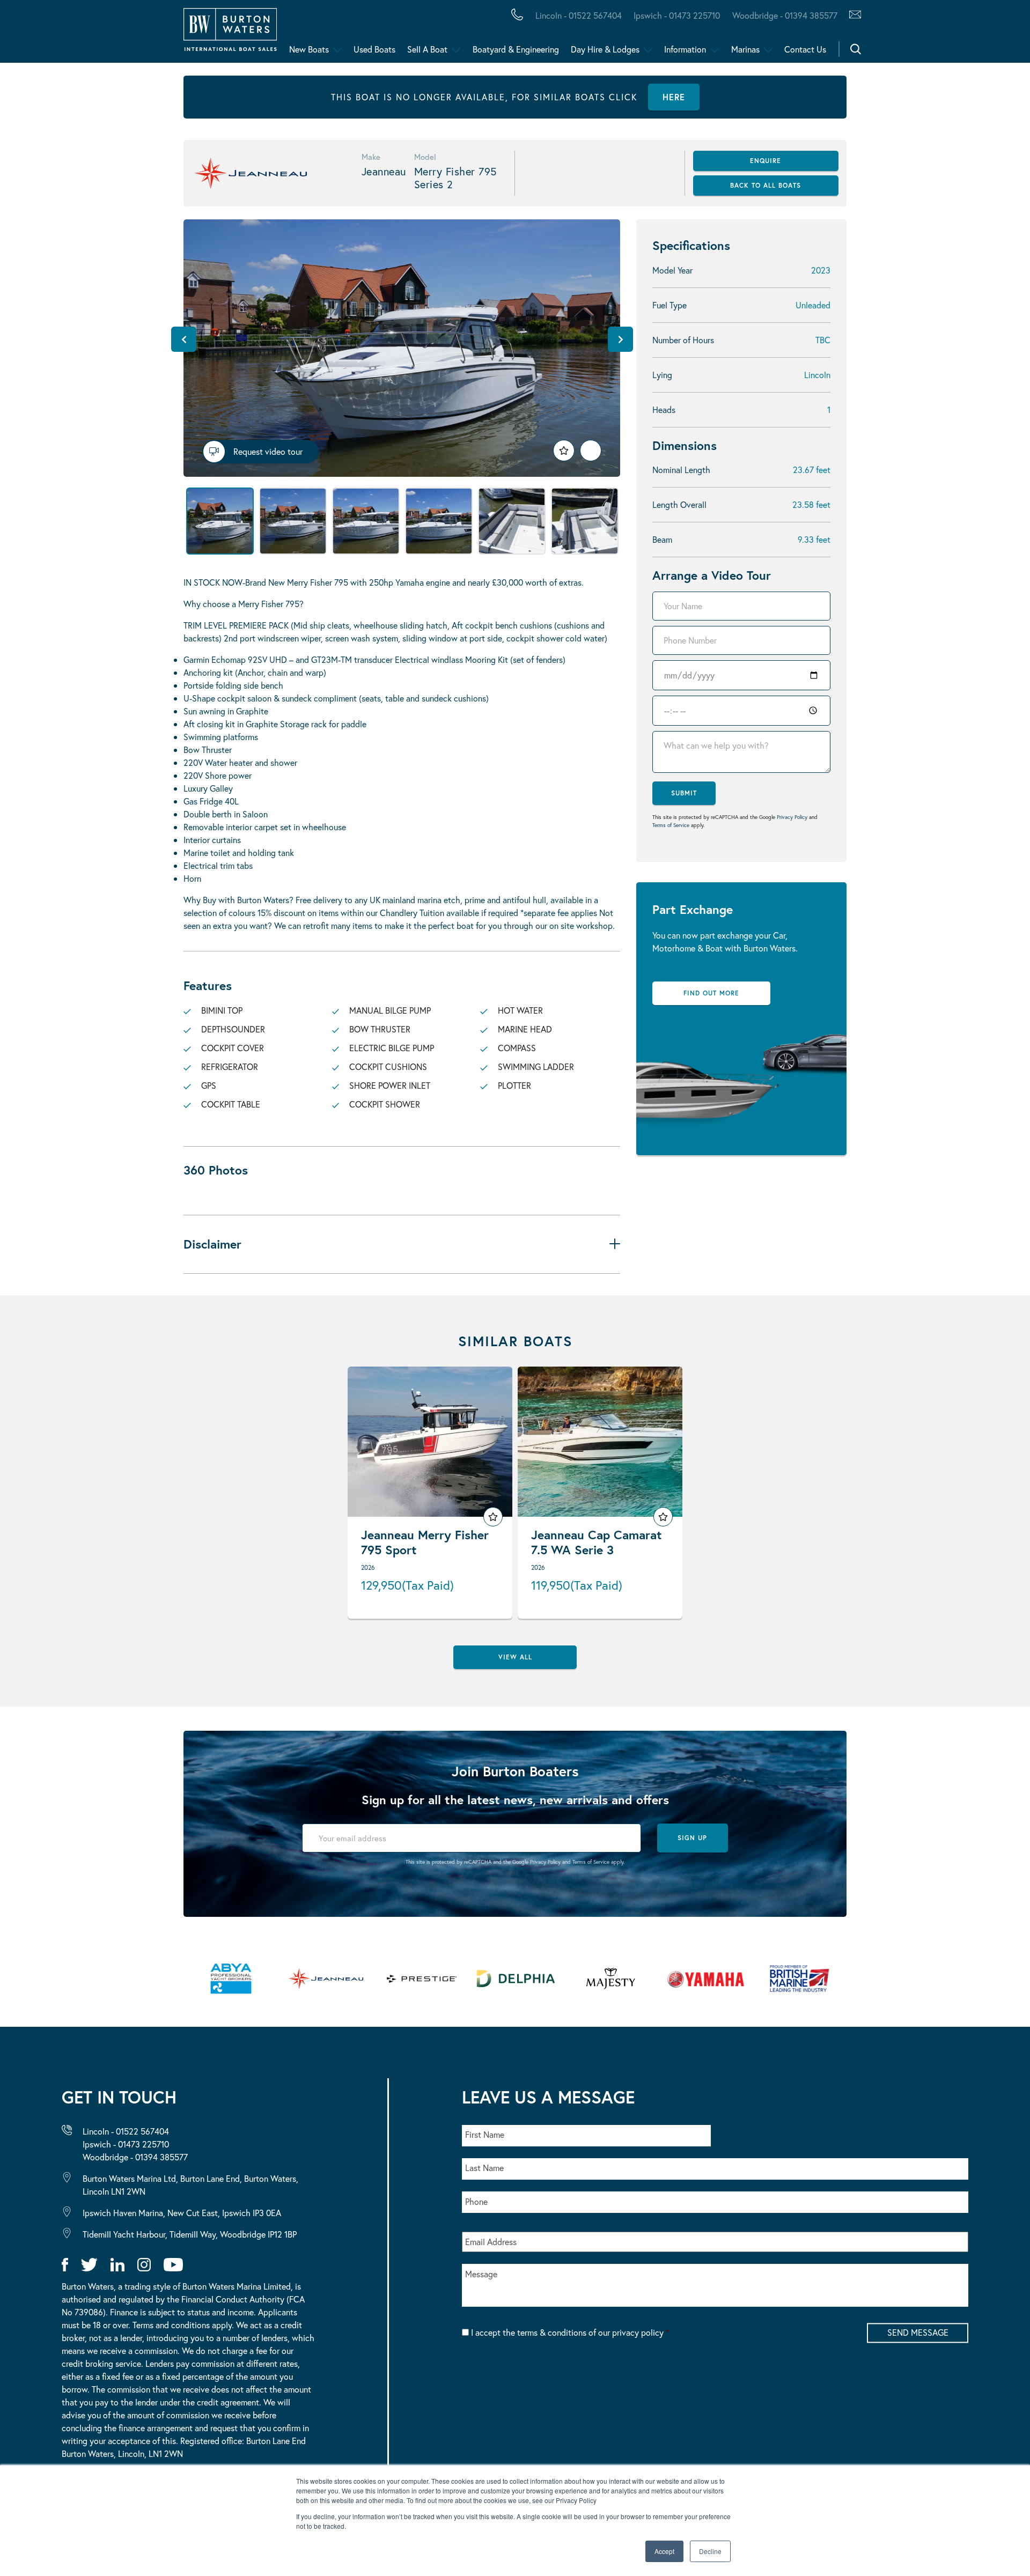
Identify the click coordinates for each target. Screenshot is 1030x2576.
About (61, 34)
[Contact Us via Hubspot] (852, 16)
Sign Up (692, 1838)
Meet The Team (154, 34)
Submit (684, 793)
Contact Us (805, 49)
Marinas (745, 49)
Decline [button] (710, 2551)
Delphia (588, 34)
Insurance (420, 34)
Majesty (509, 34)
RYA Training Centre (543, 34)
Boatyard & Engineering (516, 49)
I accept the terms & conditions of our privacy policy (570, 2332)
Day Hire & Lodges (605, 49)
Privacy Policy (792, 817)
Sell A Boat (427, 49)
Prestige (426, 34)
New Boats (309, 49)
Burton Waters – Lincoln (116, 34)
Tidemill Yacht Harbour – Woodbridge (507, 34)
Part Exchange (281, 34)
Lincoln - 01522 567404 (579, 15)
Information (685, 49)
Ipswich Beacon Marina (292, 34)
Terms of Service (671, 825)
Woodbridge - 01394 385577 (785, 15)
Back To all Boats (766, 185)
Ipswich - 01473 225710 (677, 15)
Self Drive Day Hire (98, 34)
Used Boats (374, 49)
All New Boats (85, 34)
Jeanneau (339, 34)
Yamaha (333, 34)
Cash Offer (75, 34)
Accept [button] (664, 2551)
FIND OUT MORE (711, 993)
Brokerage (173, 34)
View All (515, 1657)
